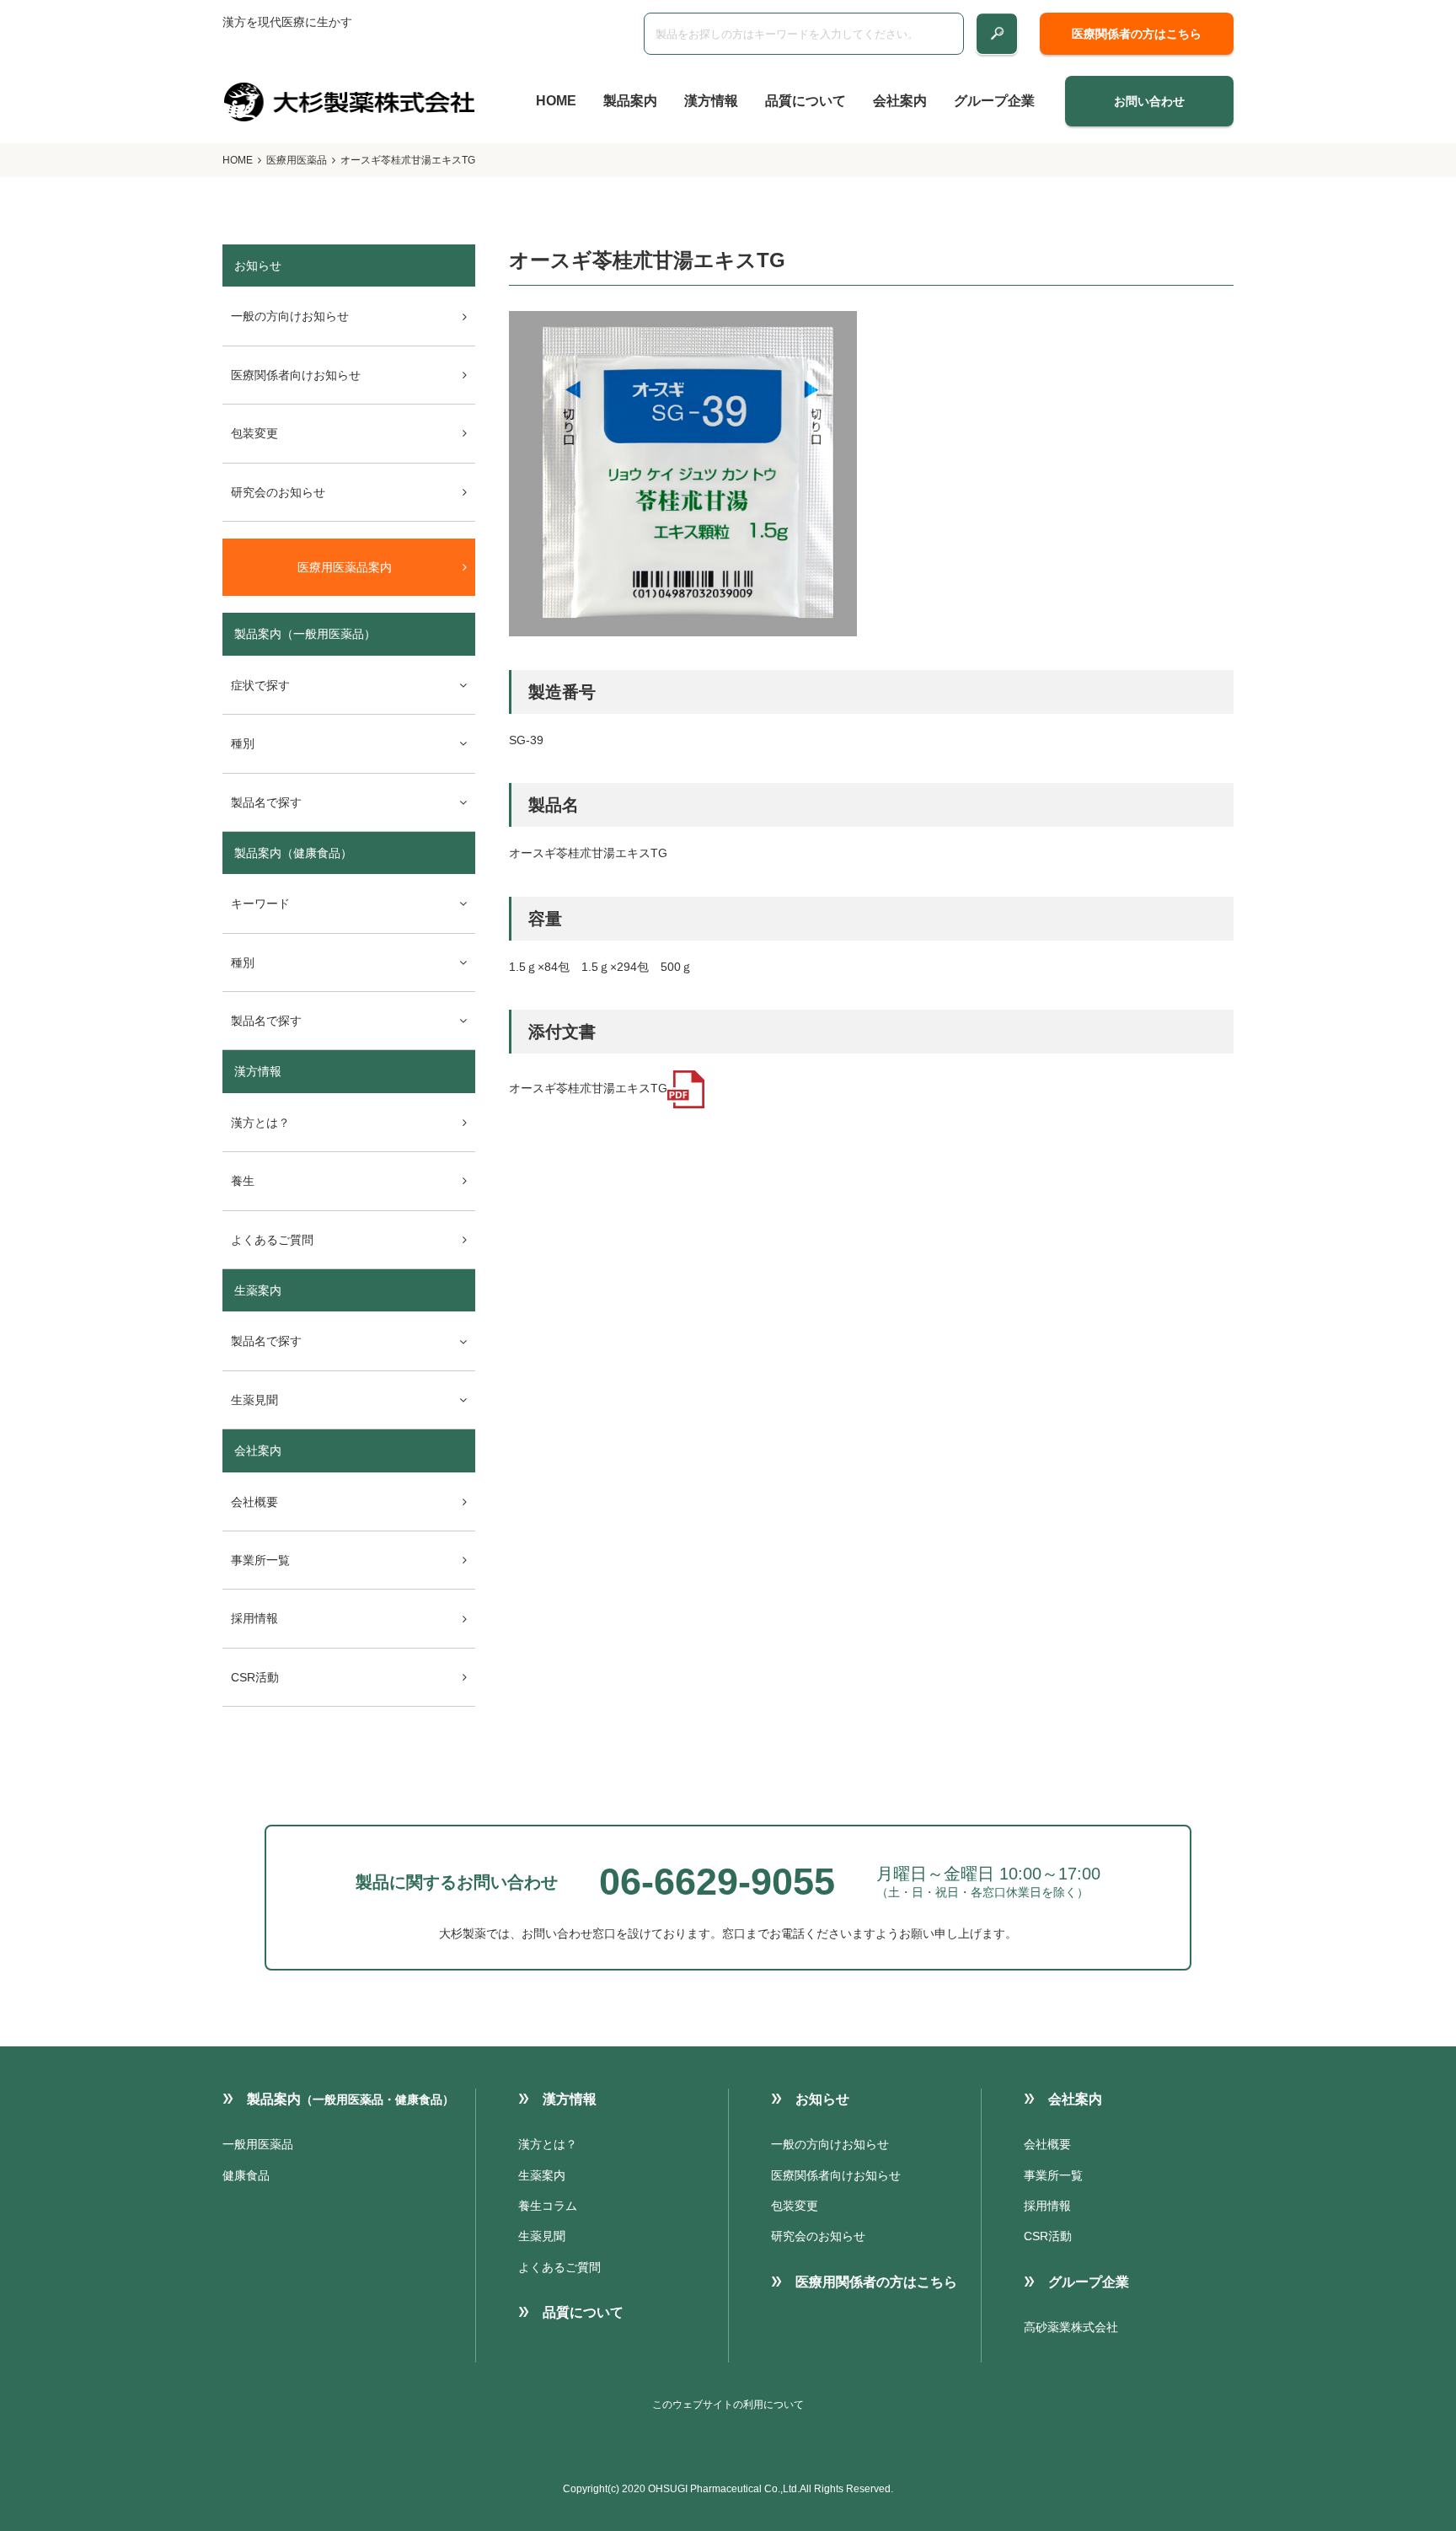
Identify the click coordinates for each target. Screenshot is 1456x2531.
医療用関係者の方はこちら (876, 2282)
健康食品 (246, 2175)
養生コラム (548, 2206)
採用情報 (254, 1618)
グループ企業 (994, 101)
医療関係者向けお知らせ (296, 375)
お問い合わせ (1149, 101)
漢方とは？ (260, 1123)
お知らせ (822, 2099)
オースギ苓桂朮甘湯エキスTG (588, 1088)
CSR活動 (255, 1677)
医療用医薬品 (297, 160)
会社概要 (254, 1502)
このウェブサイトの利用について (728, 2405)
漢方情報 (711, 101)
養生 (243, 1181)
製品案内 (630, 101)
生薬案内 (258, 1290)
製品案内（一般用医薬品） (305, 634)
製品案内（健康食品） (293, 853)
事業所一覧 (260, 1560)
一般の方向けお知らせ (290, 316)
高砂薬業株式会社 (1071, 2327)
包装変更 (254, 433)
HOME (556, 101)
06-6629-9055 (717, 1882)
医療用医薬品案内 (345, 567)
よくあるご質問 (272, 1240)
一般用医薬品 (258, 2144)
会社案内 (900, 101)
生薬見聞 (542, 2236)
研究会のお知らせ (278, 492)
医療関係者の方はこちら (1137, 34)
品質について (806, 101)
